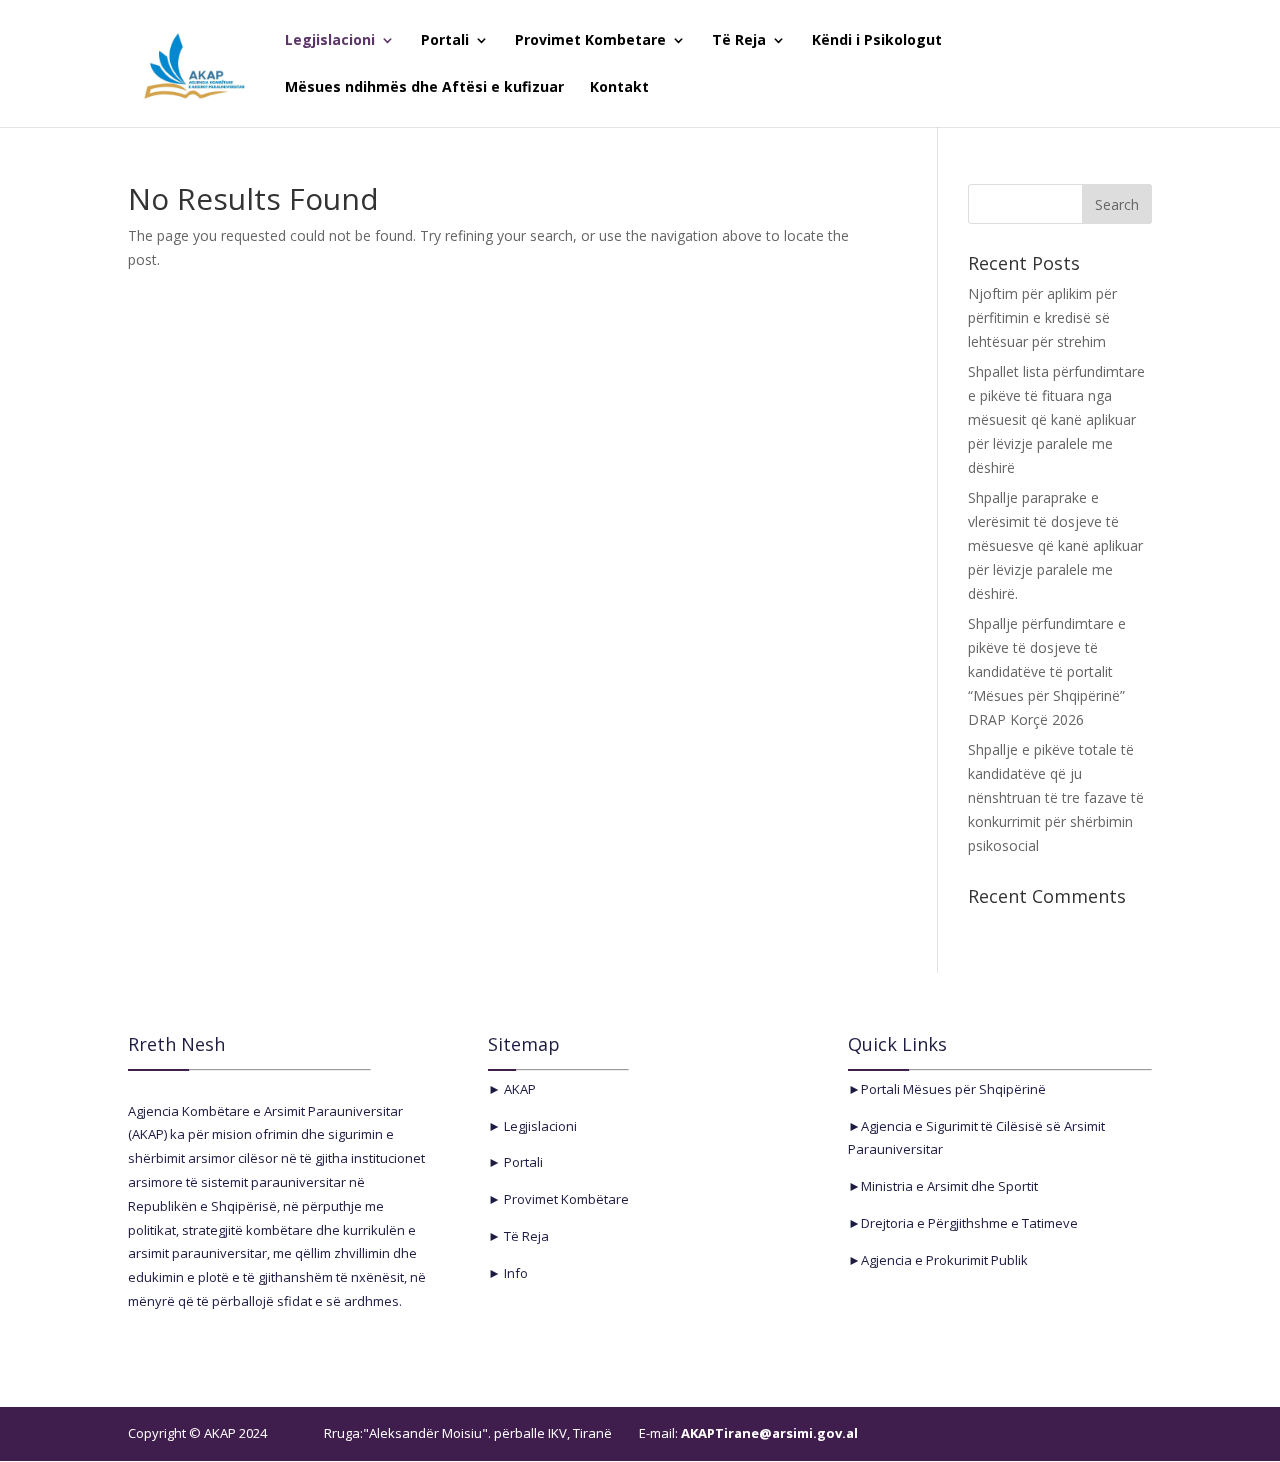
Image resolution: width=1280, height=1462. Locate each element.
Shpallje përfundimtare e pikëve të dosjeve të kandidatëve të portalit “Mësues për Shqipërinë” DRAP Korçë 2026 (1047, 671)
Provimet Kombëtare (565, 1199)
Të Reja (739, 41)
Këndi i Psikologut (877, 41)
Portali (445, 41)
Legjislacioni (330, 41)
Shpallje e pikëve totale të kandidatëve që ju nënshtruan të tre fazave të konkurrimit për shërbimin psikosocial (1056, 797)
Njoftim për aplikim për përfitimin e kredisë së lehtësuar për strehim (1042, 317)
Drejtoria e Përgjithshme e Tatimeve (969, 1223)
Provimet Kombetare (590, 41)
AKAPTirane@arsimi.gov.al (768, 1433)
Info (514, 1273)
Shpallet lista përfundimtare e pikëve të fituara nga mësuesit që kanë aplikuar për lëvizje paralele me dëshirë (1056, 419)
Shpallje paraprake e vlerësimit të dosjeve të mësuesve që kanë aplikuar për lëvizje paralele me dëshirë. (1055, 545)
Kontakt (619, 88)
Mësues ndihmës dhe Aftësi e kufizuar (424, 88)
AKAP (518, 1089)
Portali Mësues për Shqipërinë (953, 1089)
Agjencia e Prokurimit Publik (944, 1260)
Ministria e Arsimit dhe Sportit (949, 1186)
